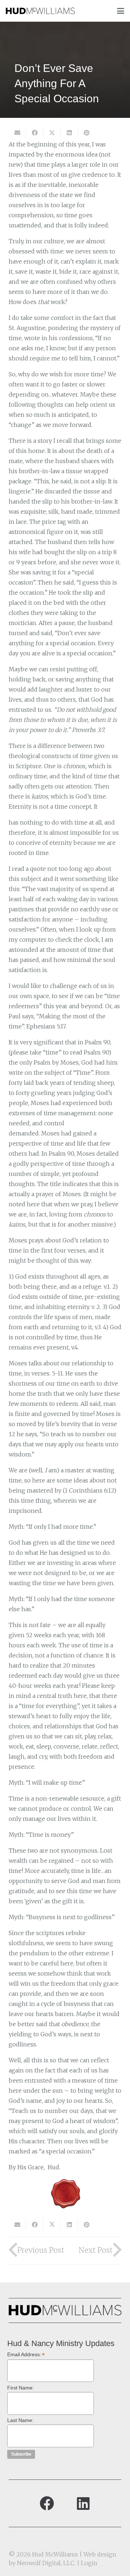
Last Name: (20, 2420)
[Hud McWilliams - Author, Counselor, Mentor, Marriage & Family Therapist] (40, 11)
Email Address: (26, 2355)
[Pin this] (87, 133)
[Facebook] (47, 2503)
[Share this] (35, 133)
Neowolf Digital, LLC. (46, 2563)
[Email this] (17, 133)
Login (89, 2563)
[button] (121, 11)
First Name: (21, 2388)
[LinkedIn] (83, 2503)
